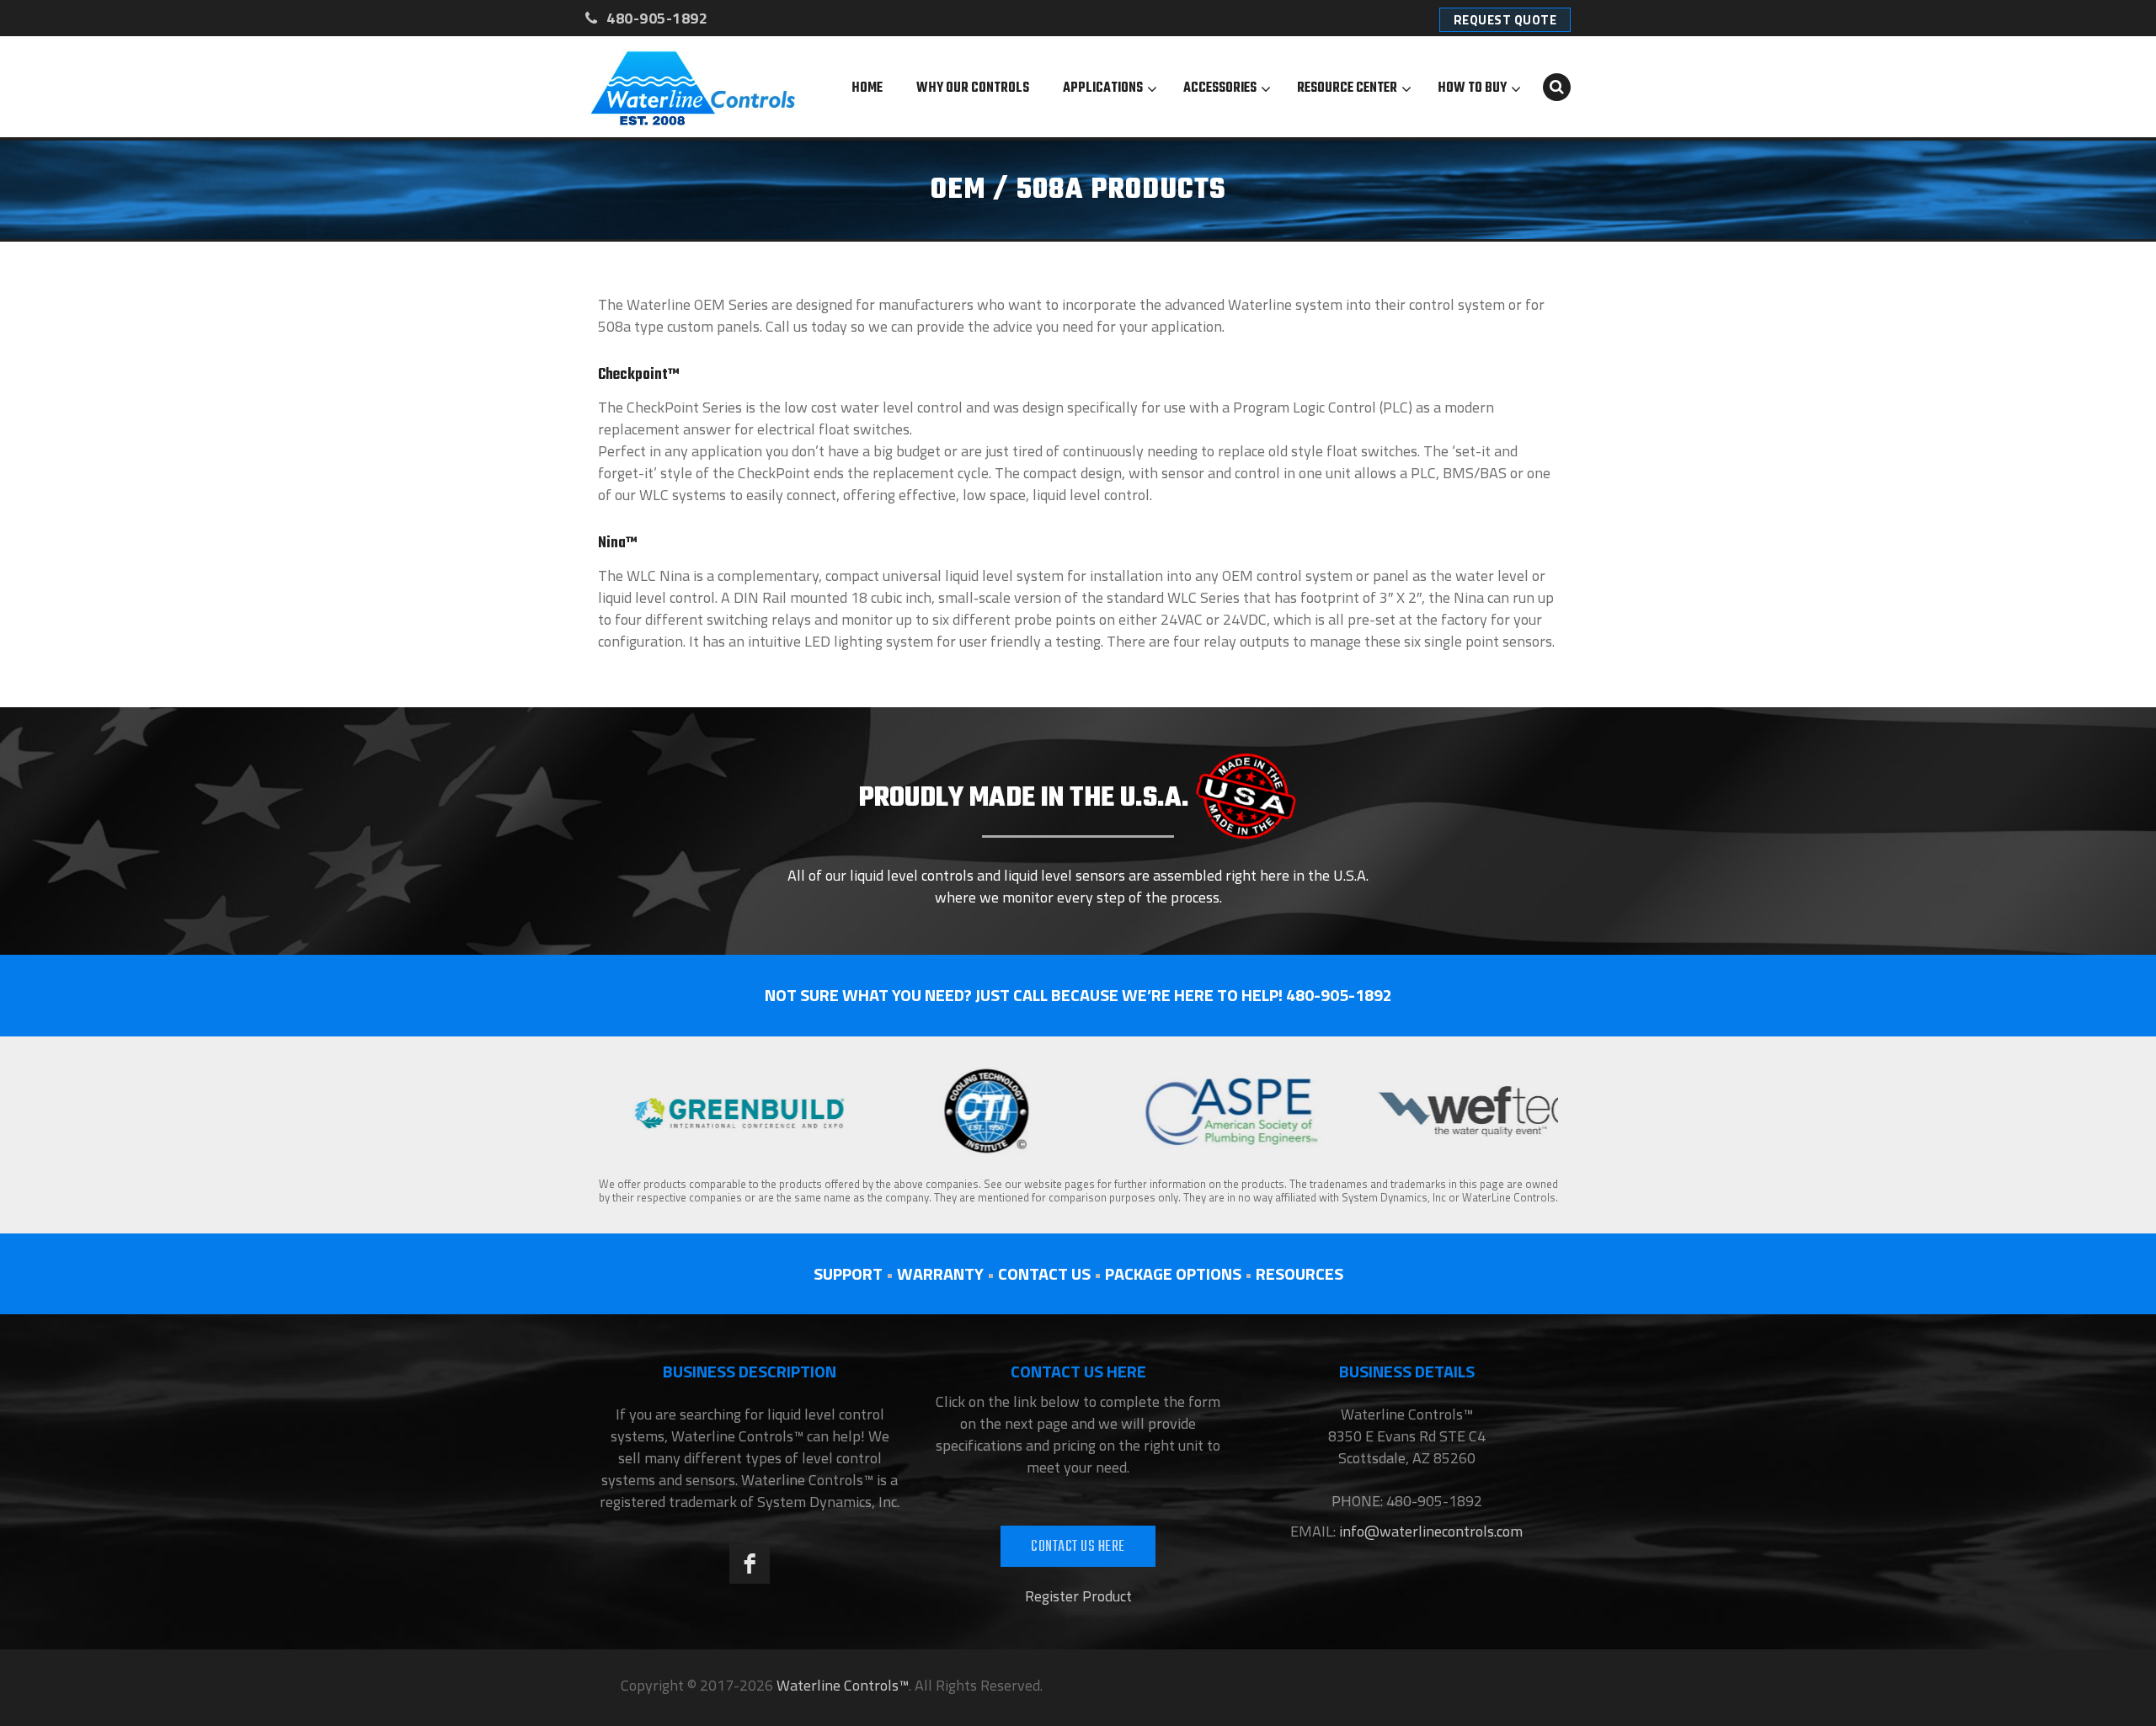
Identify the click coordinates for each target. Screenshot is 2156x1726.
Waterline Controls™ (843, 1685)
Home (867, 88)
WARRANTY (940, 1273)
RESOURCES (1299, 1273)
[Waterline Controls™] (693, 87)
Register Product (1078, 1596)
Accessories (1220, 88)
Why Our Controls (973, 88)
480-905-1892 (655, 18)
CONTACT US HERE (1078, 1547)
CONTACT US (1044, 1273)
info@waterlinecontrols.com (1429, 1531)
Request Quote (1505, 20)
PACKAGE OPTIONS (1173, 1273)
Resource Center (1347, 88)
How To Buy (1472, 88)
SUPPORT (848, 1273)
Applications (1103, 88)
